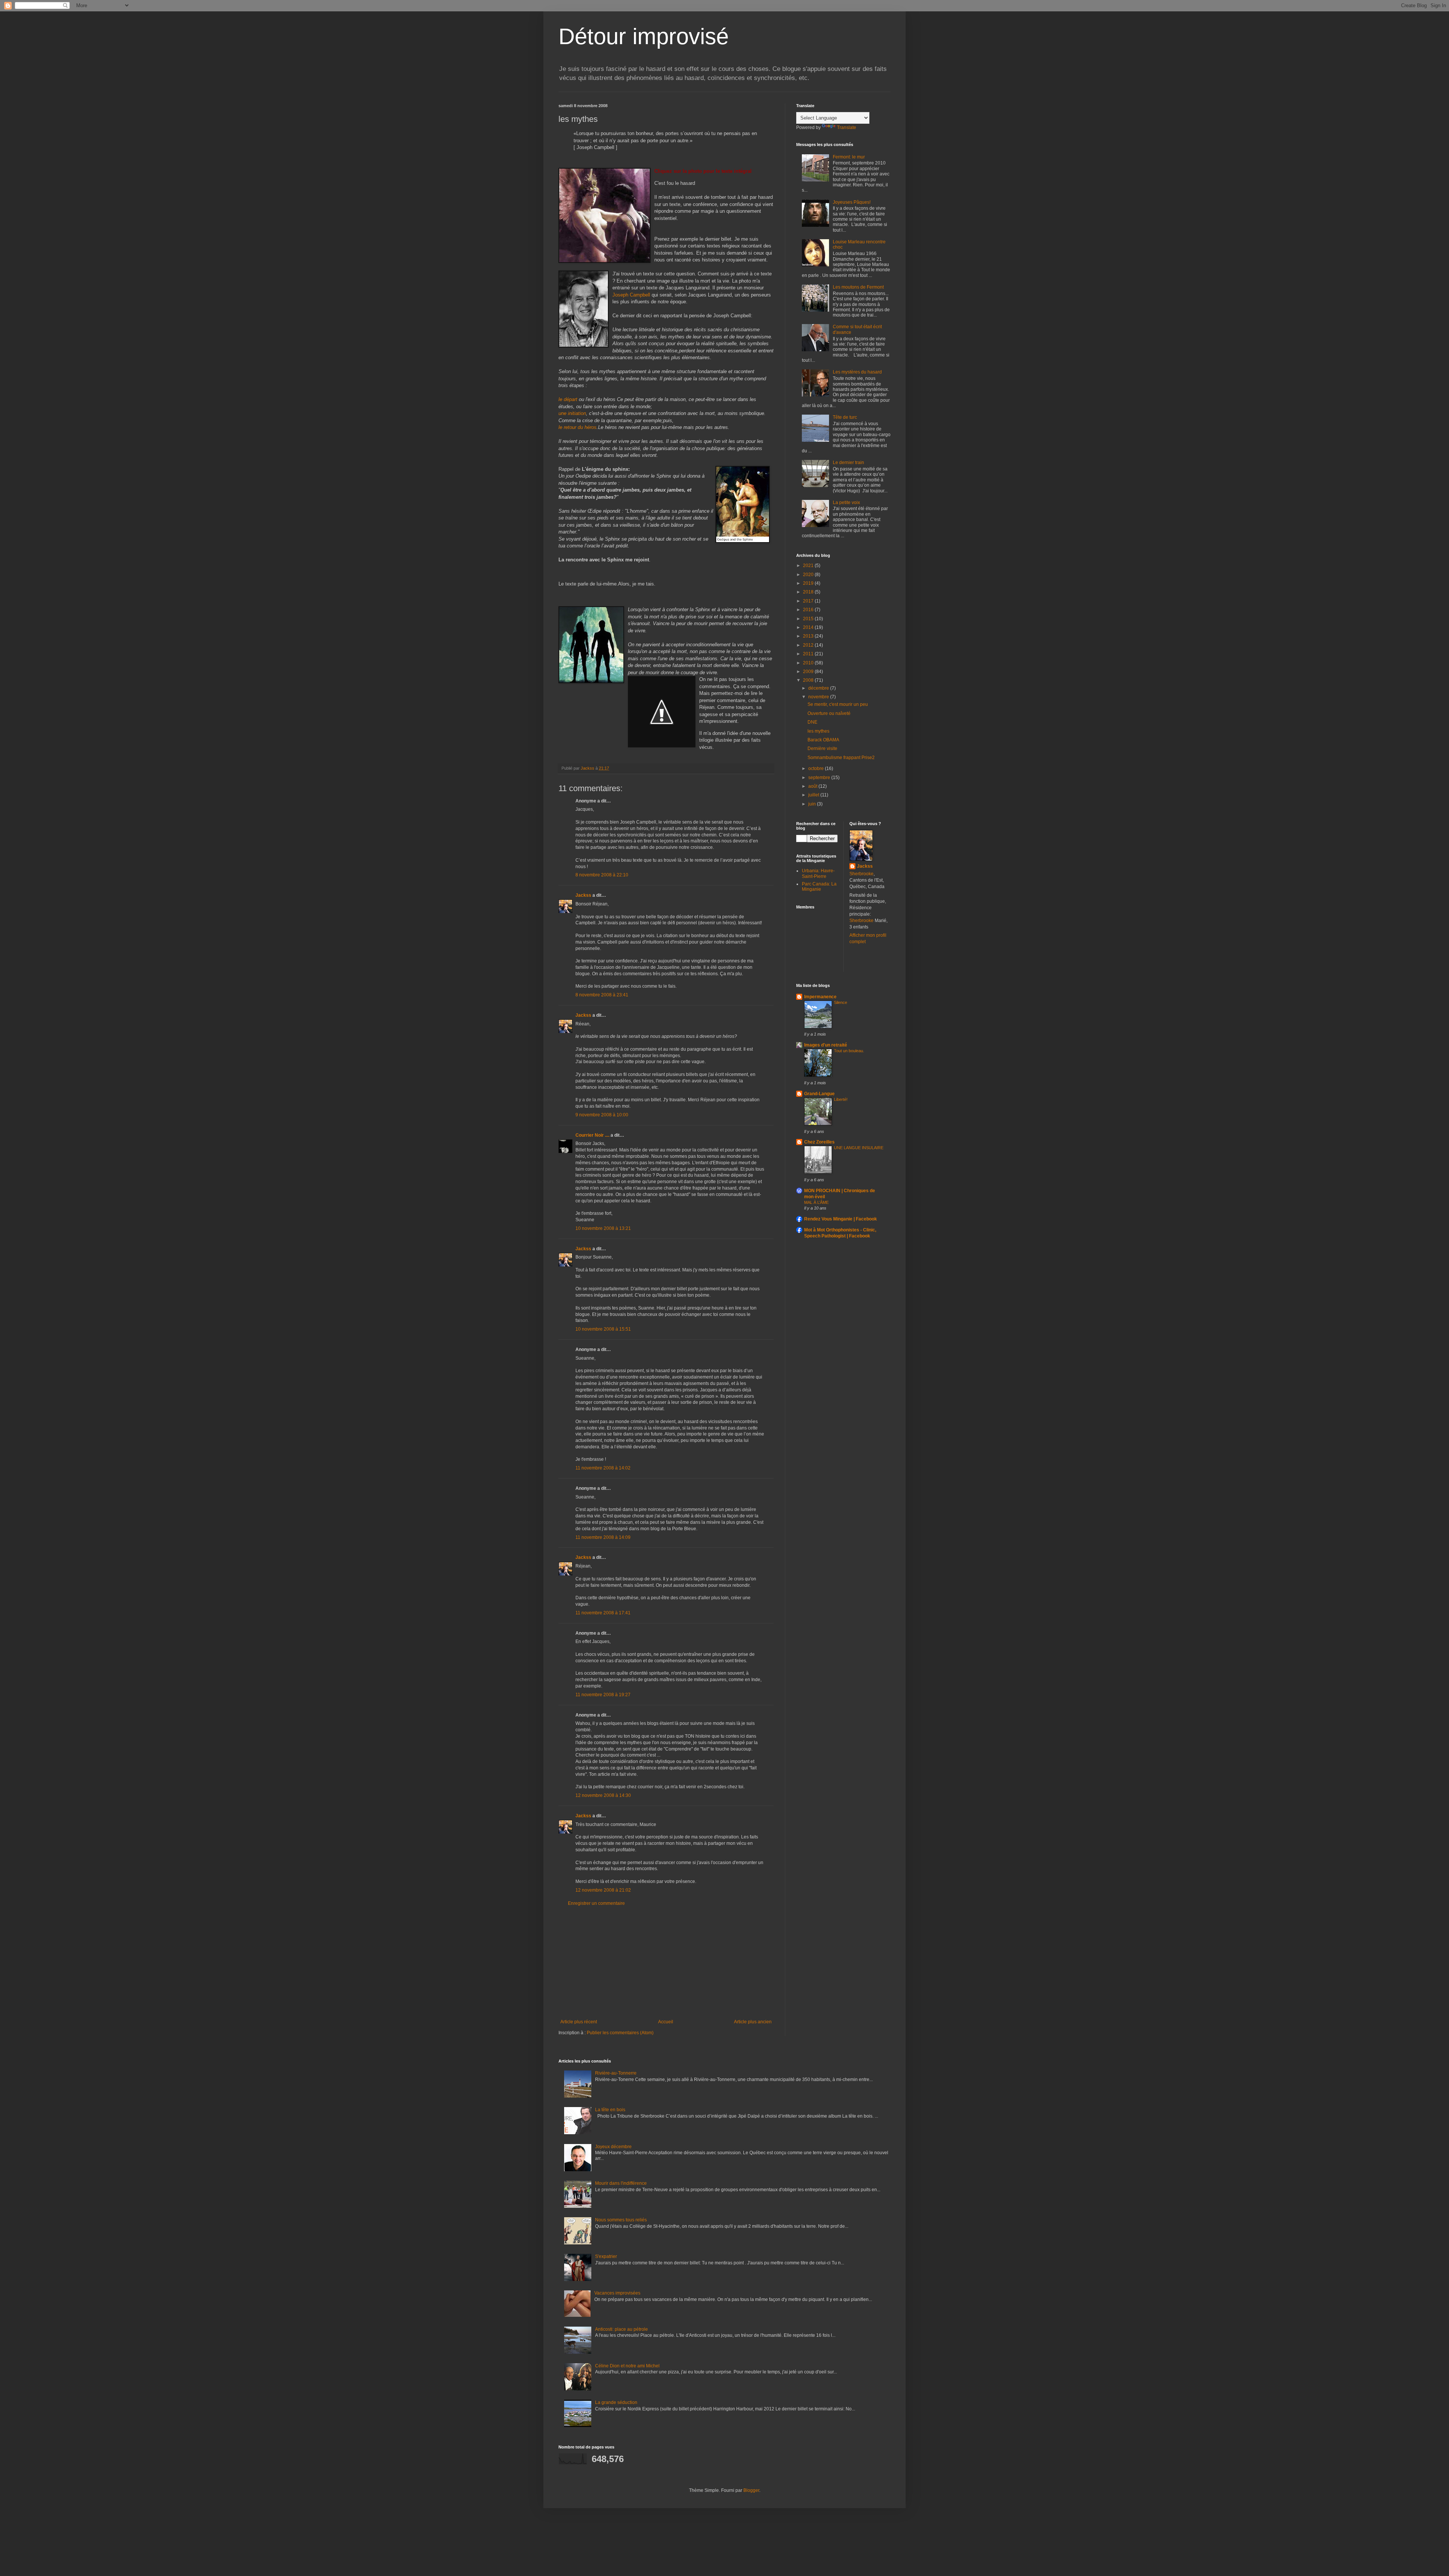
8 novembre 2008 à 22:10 (602, 875)
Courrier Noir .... (592, 1135)
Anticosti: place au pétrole (621, 2329)
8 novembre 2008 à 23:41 (602, 995)
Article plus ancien (753, 2022)
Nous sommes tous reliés (621, 2220)
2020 (809, 575)
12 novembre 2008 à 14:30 (603, 1795)
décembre (819, 688)
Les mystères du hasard (857, 372)
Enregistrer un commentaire (596, 1903)
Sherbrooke (861, 874)
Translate (847, 128)
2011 (809, 654)
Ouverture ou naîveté (829, 713)
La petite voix (846, 503)
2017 (809, 601)
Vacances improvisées (617, 2293)
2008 (809, 680)
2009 (809, 672)
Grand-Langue (819, 1094)
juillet (814, 795)
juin (813, 804)
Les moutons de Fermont (858, 287)
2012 (809, 645)
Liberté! (841, 1099)
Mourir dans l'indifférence (621, 2183)
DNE (812, 722)
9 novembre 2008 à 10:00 (602, 1115)
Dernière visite (822, 749)
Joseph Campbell (631, 295)
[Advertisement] (666, 1963)
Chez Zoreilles (819, 1142)
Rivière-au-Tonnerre (616, 2073)
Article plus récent (579, 2022)
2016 (809, 610)
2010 (809, 663)
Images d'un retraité (826, 1045)
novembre (819, 697)
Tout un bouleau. (849, 1051)
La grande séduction (616, 2402)
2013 (809, 636)
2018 (809, 592)
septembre (820, 778)
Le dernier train (848, 463)
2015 (809, 619)
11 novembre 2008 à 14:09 (603, 1537)
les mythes (818, 731)
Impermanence (820, 997)
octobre (817, 768)
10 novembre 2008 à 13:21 (603, 1228)
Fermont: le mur (849, 157)
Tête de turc (845, 417)
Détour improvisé (644, 36)
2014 (809, 627)
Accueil (666, 2022)
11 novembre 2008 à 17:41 (603, 1613)
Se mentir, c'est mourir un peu (838, 704)
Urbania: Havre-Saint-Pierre (818, 873)
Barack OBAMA (823, 740)
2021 (809, 566)
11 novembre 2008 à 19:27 (603, 1695)
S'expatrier (606, 2256)
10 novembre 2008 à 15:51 (603, 1329)
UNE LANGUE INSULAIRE (859, 1148)
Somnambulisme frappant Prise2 (841, 758)
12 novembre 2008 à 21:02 (603, 1890)
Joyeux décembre (613, 2147)
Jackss (583, 895)
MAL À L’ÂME (816, 1202)
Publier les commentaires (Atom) (620, 2033)
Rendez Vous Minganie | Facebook (841, 1219)
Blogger (751, 2490)
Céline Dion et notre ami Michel (627, 2366)
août (813, 786)
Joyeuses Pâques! (852, 202)
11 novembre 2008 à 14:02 (603, 1468)
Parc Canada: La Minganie (819, 887)
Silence (841, 1002)
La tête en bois (610, 2110)
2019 (809, 583)
